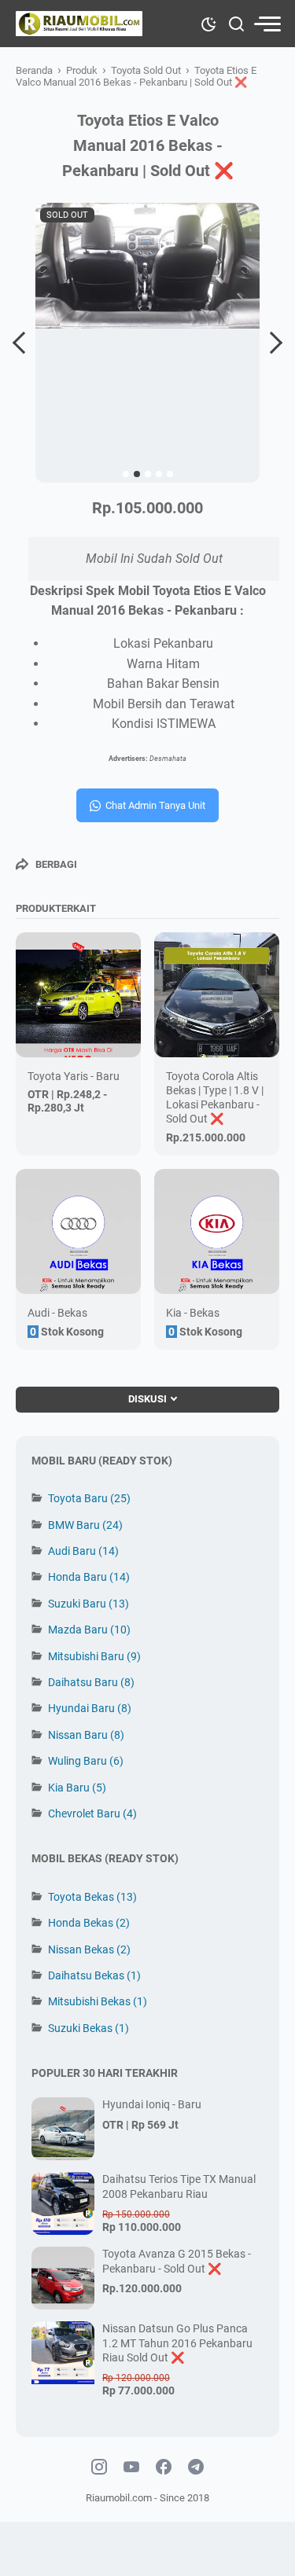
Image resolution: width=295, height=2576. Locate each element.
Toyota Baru (89, 1498)
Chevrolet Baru (92, 1813)
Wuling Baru (86, 1761)
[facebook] (164, 2468)
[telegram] (196, 2468)
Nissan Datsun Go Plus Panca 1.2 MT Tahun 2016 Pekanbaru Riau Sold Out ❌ (177, 2343)
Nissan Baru (86, 1735)
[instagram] (99, 2468)
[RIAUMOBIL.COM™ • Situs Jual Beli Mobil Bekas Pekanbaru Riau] (79, 24)
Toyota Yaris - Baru (74, 1076)
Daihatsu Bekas (94, 1975)
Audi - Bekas (57, 1313)
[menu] (267, 24)
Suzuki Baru (88, 1604)
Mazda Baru (89, 1630)
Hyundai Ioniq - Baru (152, 2104)
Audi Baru (83, 1551)
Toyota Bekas (92, 1897)
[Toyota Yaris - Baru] (78, 995)
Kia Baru (77, 1788)
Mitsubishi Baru (94, 1656)
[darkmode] (208, 23)
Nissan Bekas (89, 1949)
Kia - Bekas (193, 1313)
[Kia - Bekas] (217, 1231)
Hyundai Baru (90, 1708)
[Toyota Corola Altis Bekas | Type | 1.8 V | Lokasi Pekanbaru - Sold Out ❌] (217, 995)
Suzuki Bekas (88, 2028)
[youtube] (131, 2468)
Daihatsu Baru (91, 1682)
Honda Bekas (89, 1923)
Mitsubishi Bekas (98, 2001)
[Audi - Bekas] (78, 1231)
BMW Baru (85, 1525)
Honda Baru (89, 1577)
